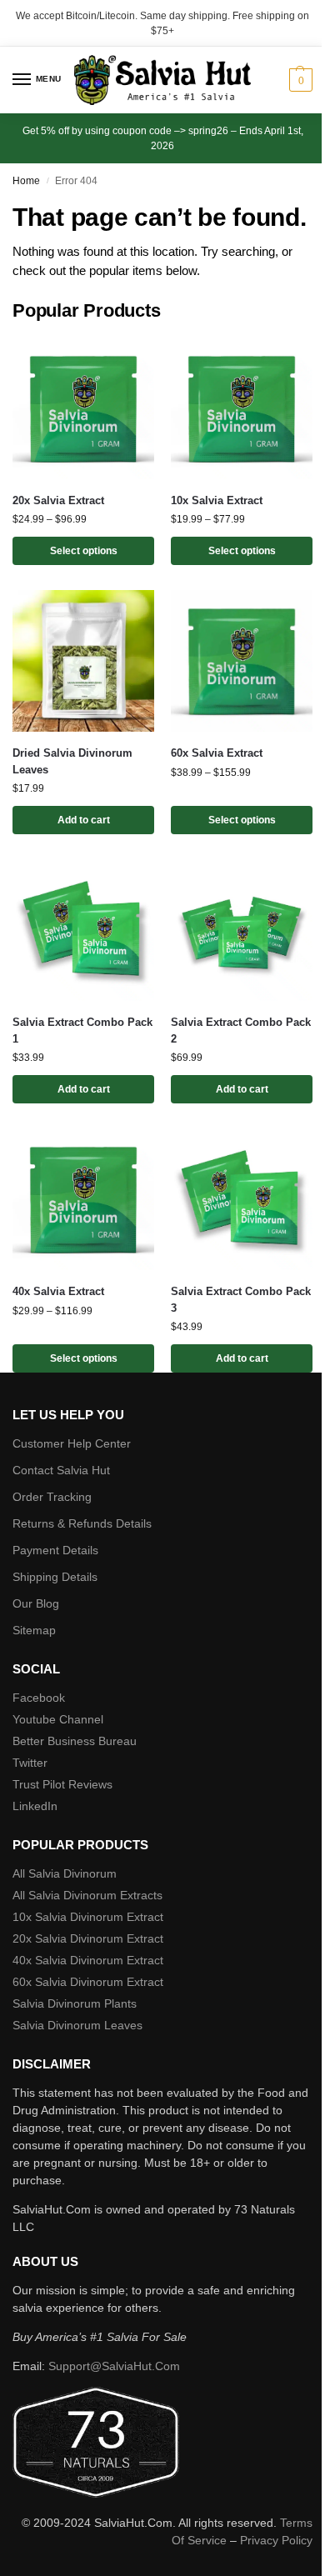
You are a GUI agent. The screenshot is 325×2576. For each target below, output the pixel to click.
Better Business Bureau (75, 1741)
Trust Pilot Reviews (62, 1784)
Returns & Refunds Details (82, 1523)
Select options (84, 551)
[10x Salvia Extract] (242, 408)
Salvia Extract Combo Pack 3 (241, 1300)
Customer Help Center (72, 1443)
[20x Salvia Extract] (83, 408)
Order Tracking (52, 1497)
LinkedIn (35, 1806)
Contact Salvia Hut (61, 1470)
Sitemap (34, 1630)
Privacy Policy (276, 2540)
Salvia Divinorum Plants (75, 2003)
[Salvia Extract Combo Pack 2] (242, 930)
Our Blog (36, 1603)
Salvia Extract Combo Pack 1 (82, 1030)
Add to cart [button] (84, 820)
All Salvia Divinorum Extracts (87, 1895)
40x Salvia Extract (58, 1291)
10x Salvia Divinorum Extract (88, 1917)
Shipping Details (55, 1577)
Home (26, 181)
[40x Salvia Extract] (83, 1199)
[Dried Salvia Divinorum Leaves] (83, 661)
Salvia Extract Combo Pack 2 (241, 1030)
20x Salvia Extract (58, 500)
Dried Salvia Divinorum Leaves (72, 761)
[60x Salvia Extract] (242, 661)
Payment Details (55, 1550)
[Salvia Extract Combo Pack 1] (83, 930)
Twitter (30, 1763)
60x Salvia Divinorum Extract (88, 1982)
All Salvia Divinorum (65, 1873)
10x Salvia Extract (217, 500)
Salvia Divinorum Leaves (77, 2025)
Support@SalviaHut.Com (114, 2366)
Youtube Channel (58, 1719)
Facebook (39, 1698)
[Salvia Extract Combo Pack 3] (242, 1199)
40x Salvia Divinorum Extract (88, 1960)
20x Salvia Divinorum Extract (88, 1938)
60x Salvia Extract (217, 753)
